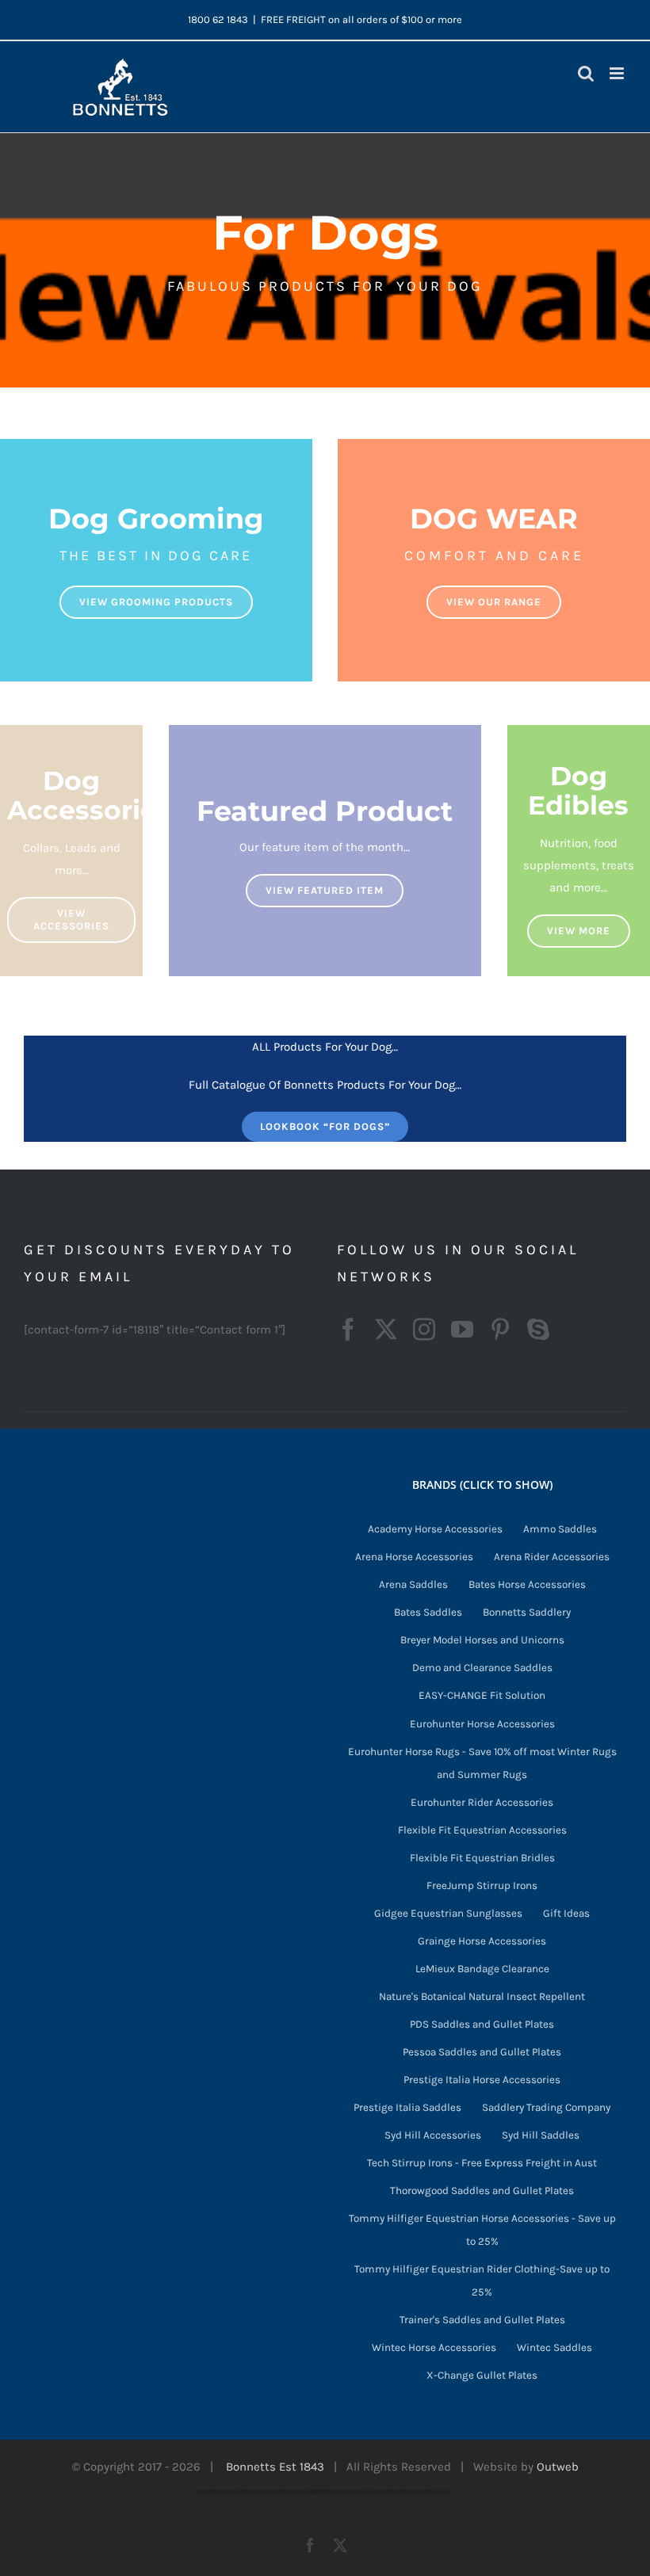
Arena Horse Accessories (414, 1557)
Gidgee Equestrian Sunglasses (448, 1913)
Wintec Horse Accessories (434, 2347)
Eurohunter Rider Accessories (482, 1802)
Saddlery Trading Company (546, 2107)
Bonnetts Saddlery (527, 1612)
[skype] (538, 1330)
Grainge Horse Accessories (482, 1941)
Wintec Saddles (554, 2347)
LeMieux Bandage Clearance (482, 1969)
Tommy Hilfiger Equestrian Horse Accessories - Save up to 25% (482, 2230)
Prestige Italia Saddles (407, 2107)
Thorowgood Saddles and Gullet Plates (482, 2191)
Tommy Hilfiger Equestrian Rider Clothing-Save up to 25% (482, 2280)
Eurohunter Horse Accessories (482, 1724)
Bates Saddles (428, 1612)
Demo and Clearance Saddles (482, 1668)
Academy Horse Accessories (435, 1529)
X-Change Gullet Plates (482, 2375)
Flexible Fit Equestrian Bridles (482, 1858)
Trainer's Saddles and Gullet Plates (482, 2320)
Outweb (558, 2467)
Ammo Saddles (560, 1529)
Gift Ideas (566, 1913)
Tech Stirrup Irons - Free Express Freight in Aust (482, 2163)
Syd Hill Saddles (541, 2135)
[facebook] (348, 1330)
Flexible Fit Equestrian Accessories (482, 1830)
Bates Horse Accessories (527, 1584)
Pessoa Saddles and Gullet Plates (482, 2052)
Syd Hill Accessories (433, 2135)
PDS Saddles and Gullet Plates (482, 2024)
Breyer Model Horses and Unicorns (482, 1640)
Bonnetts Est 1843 (275, 2467)
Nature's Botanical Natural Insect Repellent (482, 1996)
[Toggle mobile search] (586, 73)
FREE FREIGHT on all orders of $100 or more (361, 19)
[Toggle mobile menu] (618, 73)
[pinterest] (500, 1330)
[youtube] (462, 1330)
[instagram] (424, 1330)
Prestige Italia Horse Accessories (482, 2080)
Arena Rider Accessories (552, 1557)
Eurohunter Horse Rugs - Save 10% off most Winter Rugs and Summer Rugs (482, 1763)
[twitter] (386, 1330)
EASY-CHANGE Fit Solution (482, 1695)
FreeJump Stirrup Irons (482, 1885)
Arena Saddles (413, 1584)
